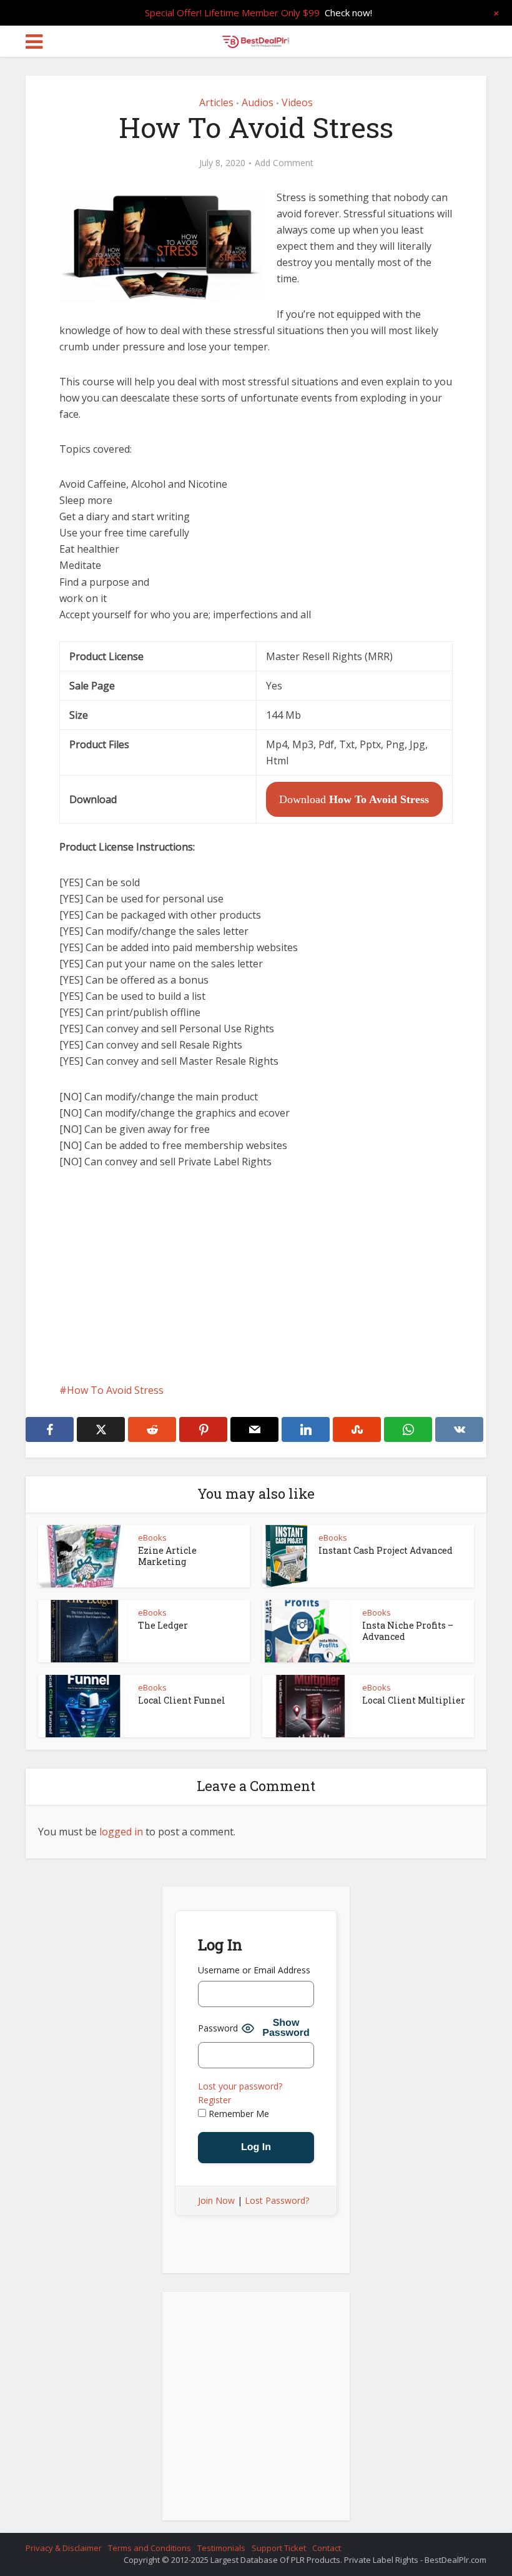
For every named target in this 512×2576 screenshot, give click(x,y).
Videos (297, 102)
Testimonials (221, 2548)
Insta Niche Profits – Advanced (408, 1631)
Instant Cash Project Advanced (386, 1550)
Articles (216, 102)
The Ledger (163, 1625)
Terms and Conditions (150, 2548)
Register (214, 2100)
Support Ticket (279, 2548)
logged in (121, 1832)
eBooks (152, 1537)
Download (354, 799)
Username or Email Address (254, 1970)
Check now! (348, 12)
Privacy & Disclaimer (64, 2548)
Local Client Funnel (182, 1700)
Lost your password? (240, 2086)
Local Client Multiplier (414, 1700)
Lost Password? (277, 2200)
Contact (327, 2548)
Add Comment (284, 163)
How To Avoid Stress (115, 1390)
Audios (258, 102)
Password (218, 2028)
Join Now (216, 2200)
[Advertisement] (256, 1276)
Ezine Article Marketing (167, 1556)
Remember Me (238, 2114)
